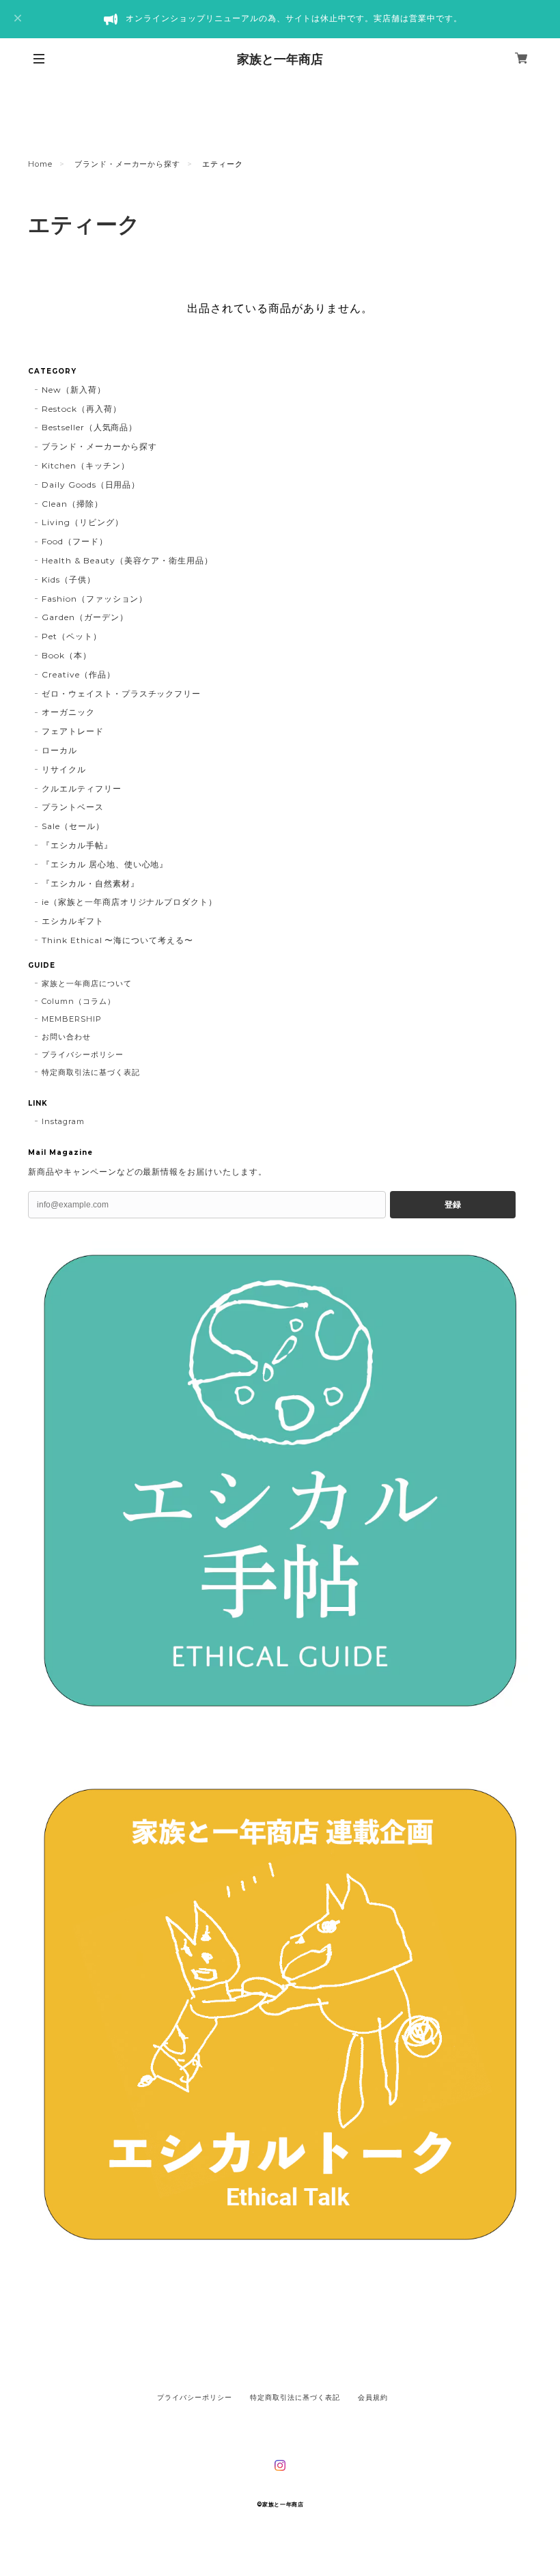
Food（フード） (75, 541)
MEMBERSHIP (72, 1019)
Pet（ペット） (72, 636)
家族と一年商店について (87, 983)
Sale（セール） (73, 826)
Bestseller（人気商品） (89, 427)
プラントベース (73, 807)
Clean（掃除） (72, 504)
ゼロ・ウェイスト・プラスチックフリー (121, 694)
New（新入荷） (74, 390)
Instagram (63, 1121)
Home (40, 164)
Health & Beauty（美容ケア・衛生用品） (127, 560)
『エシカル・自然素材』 (90, 883)
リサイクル (64, 769)
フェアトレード (73, 731)
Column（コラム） (79, 1001)
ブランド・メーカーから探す (127, 164)
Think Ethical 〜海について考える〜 (117, 940)
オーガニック (68, 712)
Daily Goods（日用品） (91, 485)
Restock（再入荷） (82, 409)
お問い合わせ (66, 1037)
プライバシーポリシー (83, 1054)
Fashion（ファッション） (95, 599)
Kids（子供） (69, 579)
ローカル (59, 750)
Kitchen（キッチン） (85, 465)
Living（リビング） (83, 522)
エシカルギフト (73, 921)
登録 (453, 1205)
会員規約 (373, 2397)
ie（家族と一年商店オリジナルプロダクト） (129, 902)
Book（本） (67, 655)
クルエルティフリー (82, 788)
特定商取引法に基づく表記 (91, 1072)
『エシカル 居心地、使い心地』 (105, 864)
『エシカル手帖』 (77, 845)
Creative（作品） (79, 674)
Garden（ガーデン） (85, 617)
